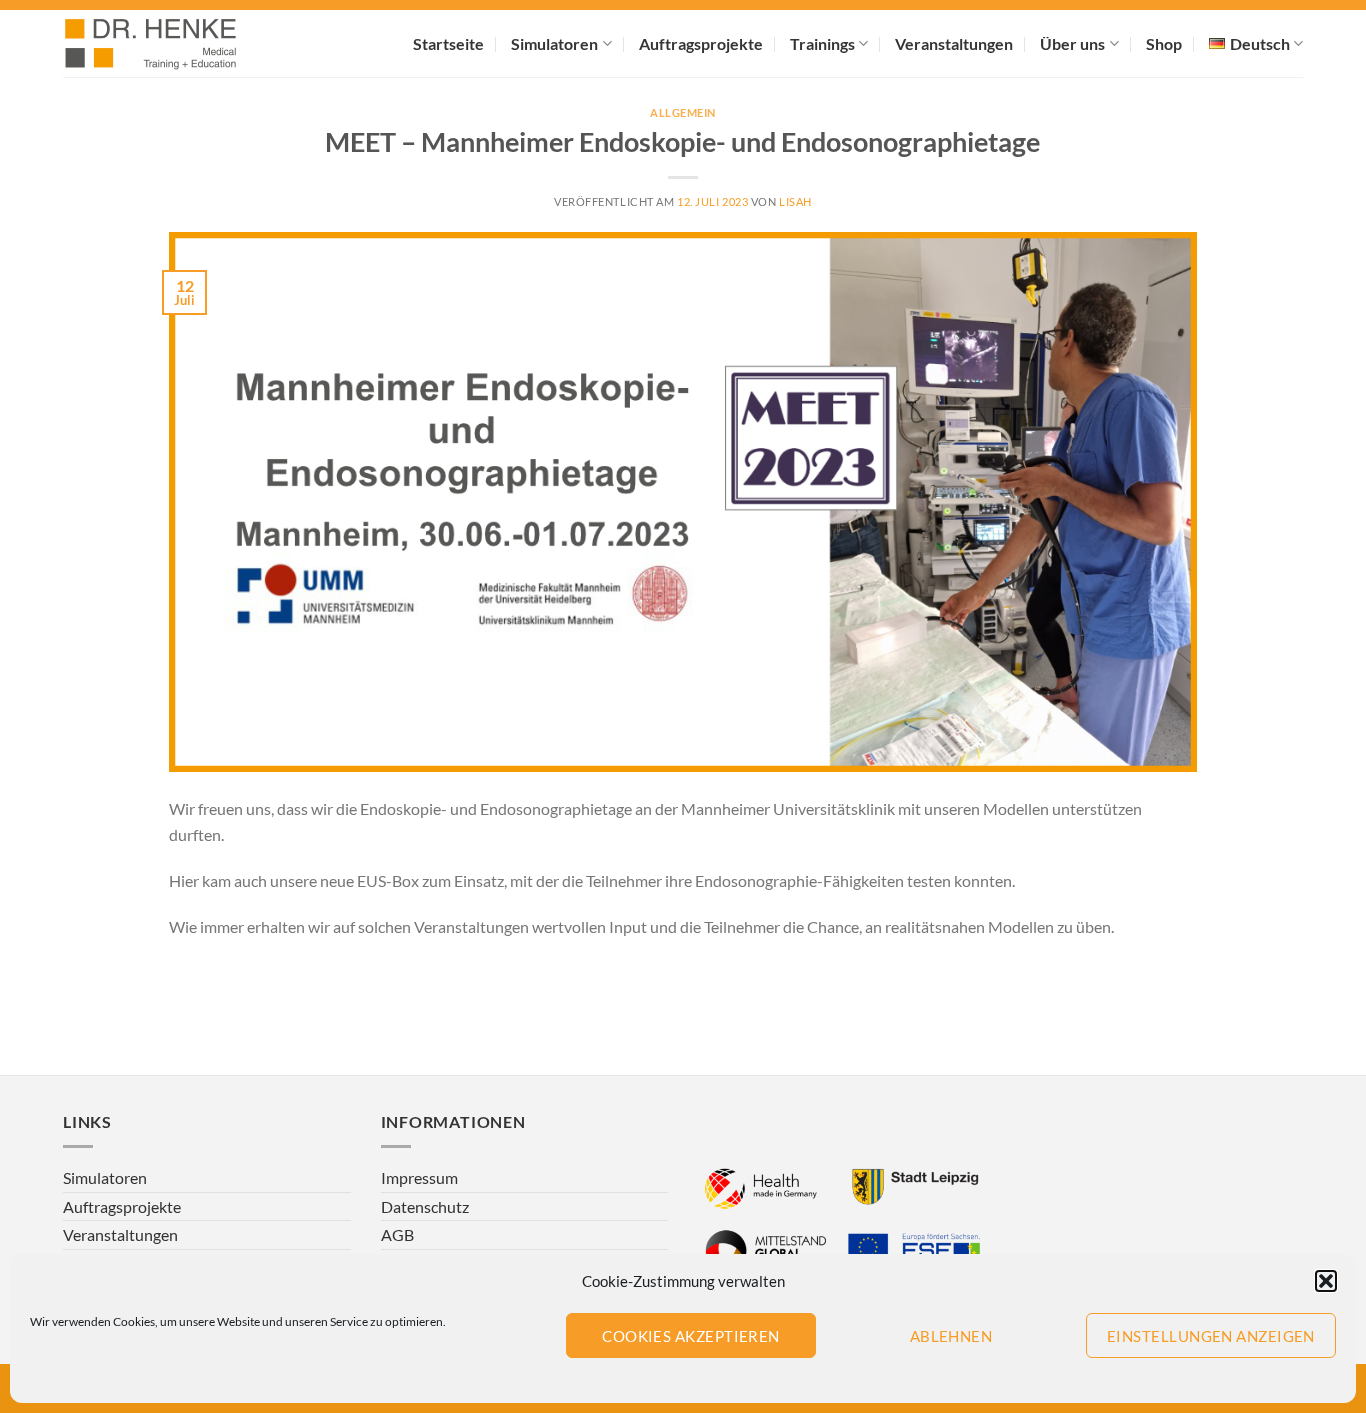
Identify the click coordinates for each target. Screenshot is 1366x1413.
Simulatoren (554, 43)
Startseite (448, 43)
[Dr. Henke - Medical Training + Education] (178, 43)
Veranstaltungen (954, 43)
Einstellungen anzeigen (1211, 1336)
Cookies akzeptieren (691, 1336)
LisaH (795, 201)
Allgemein (683, 112)
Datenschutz (425, 1206)
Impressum (419, 1177)
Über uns (1072, 43)
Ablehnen (951, 1336)
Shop (1164, 43)
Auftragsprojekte (701, 43)
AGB (397, 1234)
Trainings (822, 43)
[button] (1326, 1281)
